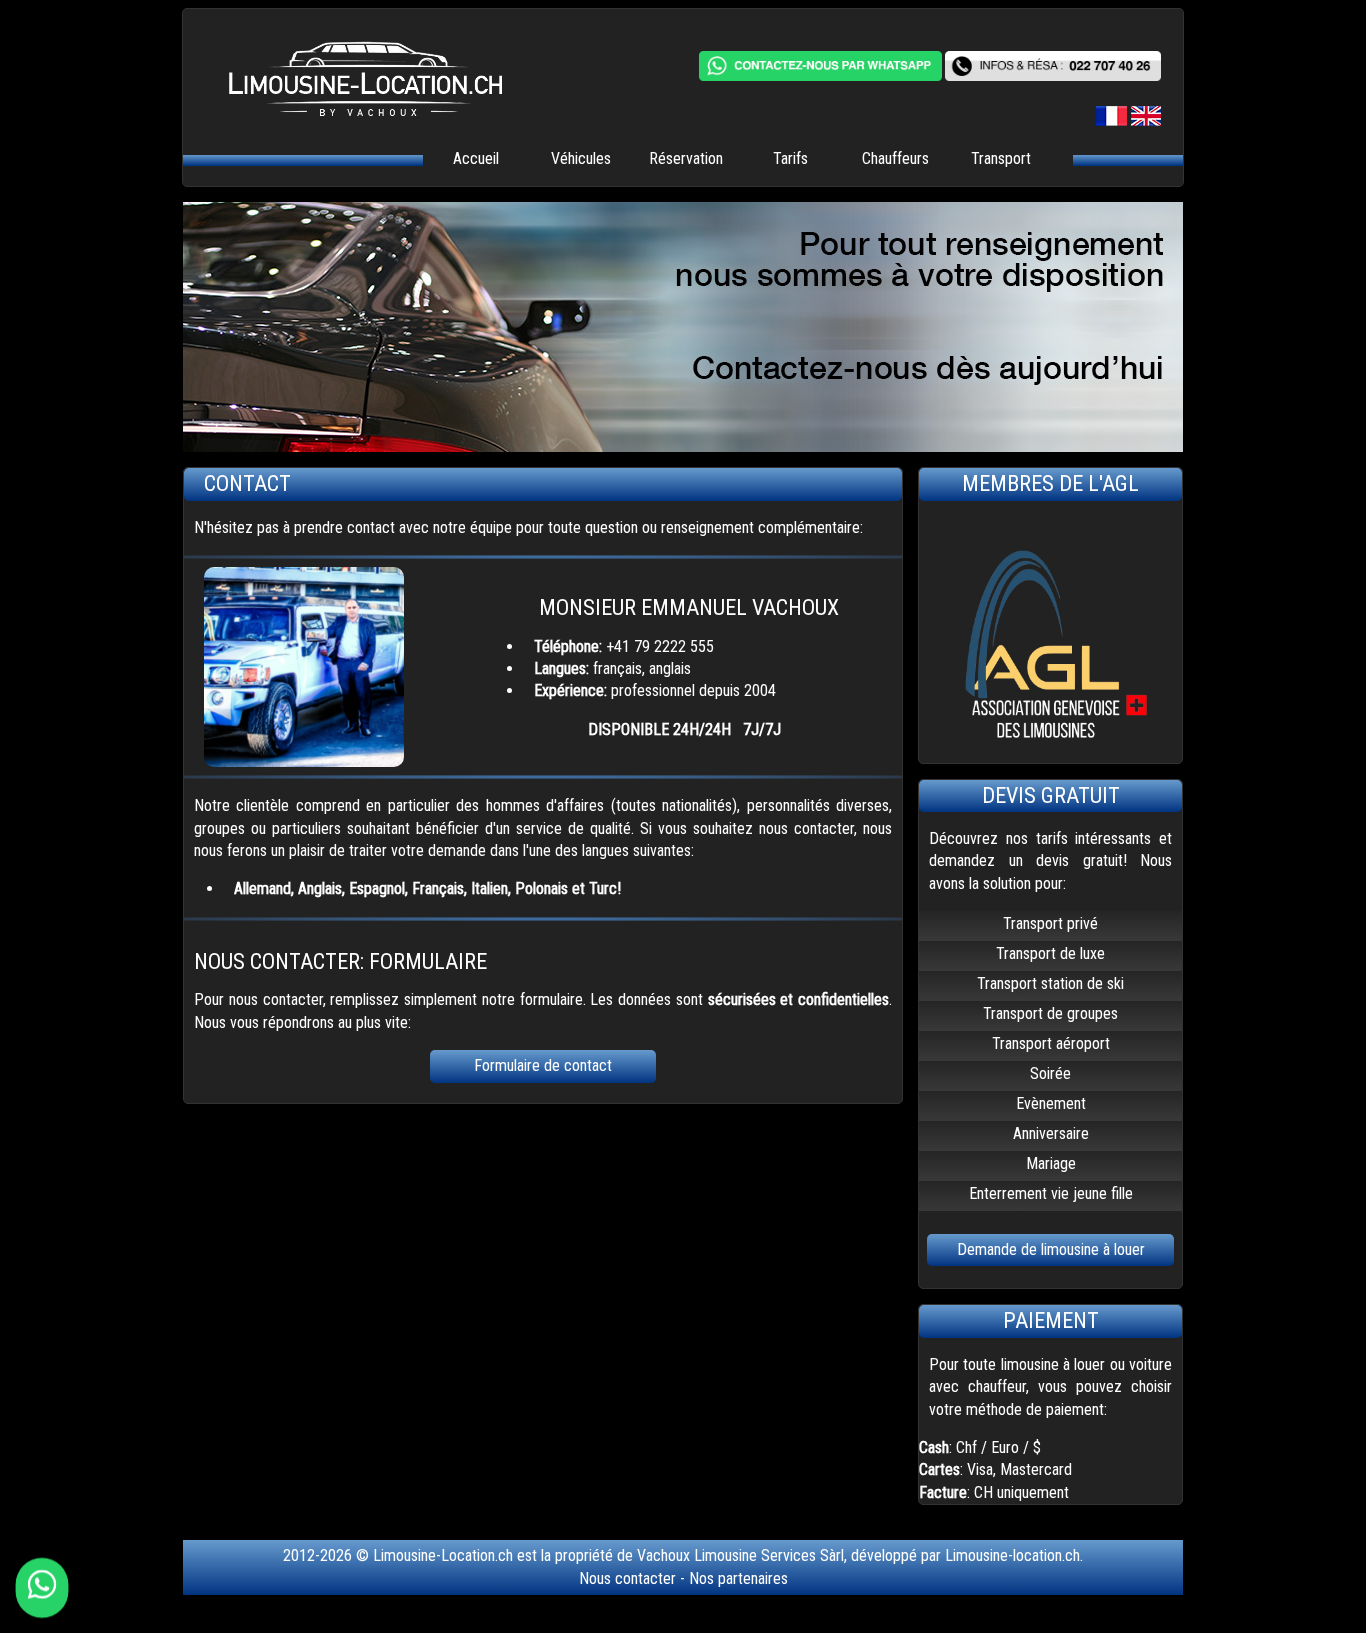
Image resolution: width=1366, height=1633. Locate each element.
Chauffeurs (895, 158)
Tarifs (790, 158)
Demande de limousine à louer (1051, 1249)
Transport (1001, 158)
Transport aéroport (1051, 1043)
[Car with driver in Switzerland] (1146, 120)
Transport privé (1050, 923)
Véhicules (581, 158)
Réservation (686, 158)
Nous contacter (627, 1578)
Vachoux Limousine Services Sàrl (740, 1555)
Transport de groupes (1050, 1013)
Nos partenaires (738, 1578)
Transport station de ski (1050, 983)
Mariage (1051, 1163)
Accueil (476, 158)
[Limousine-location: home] (342, 93)
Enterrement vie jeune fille (1051, 1193)
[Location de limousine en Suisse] (1113, 120)
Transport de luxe (1050, 953)
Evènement (1051, 1103)
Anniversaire (1051, 1133)
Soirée (1050, 1073)
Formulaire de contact (543, 1065)
